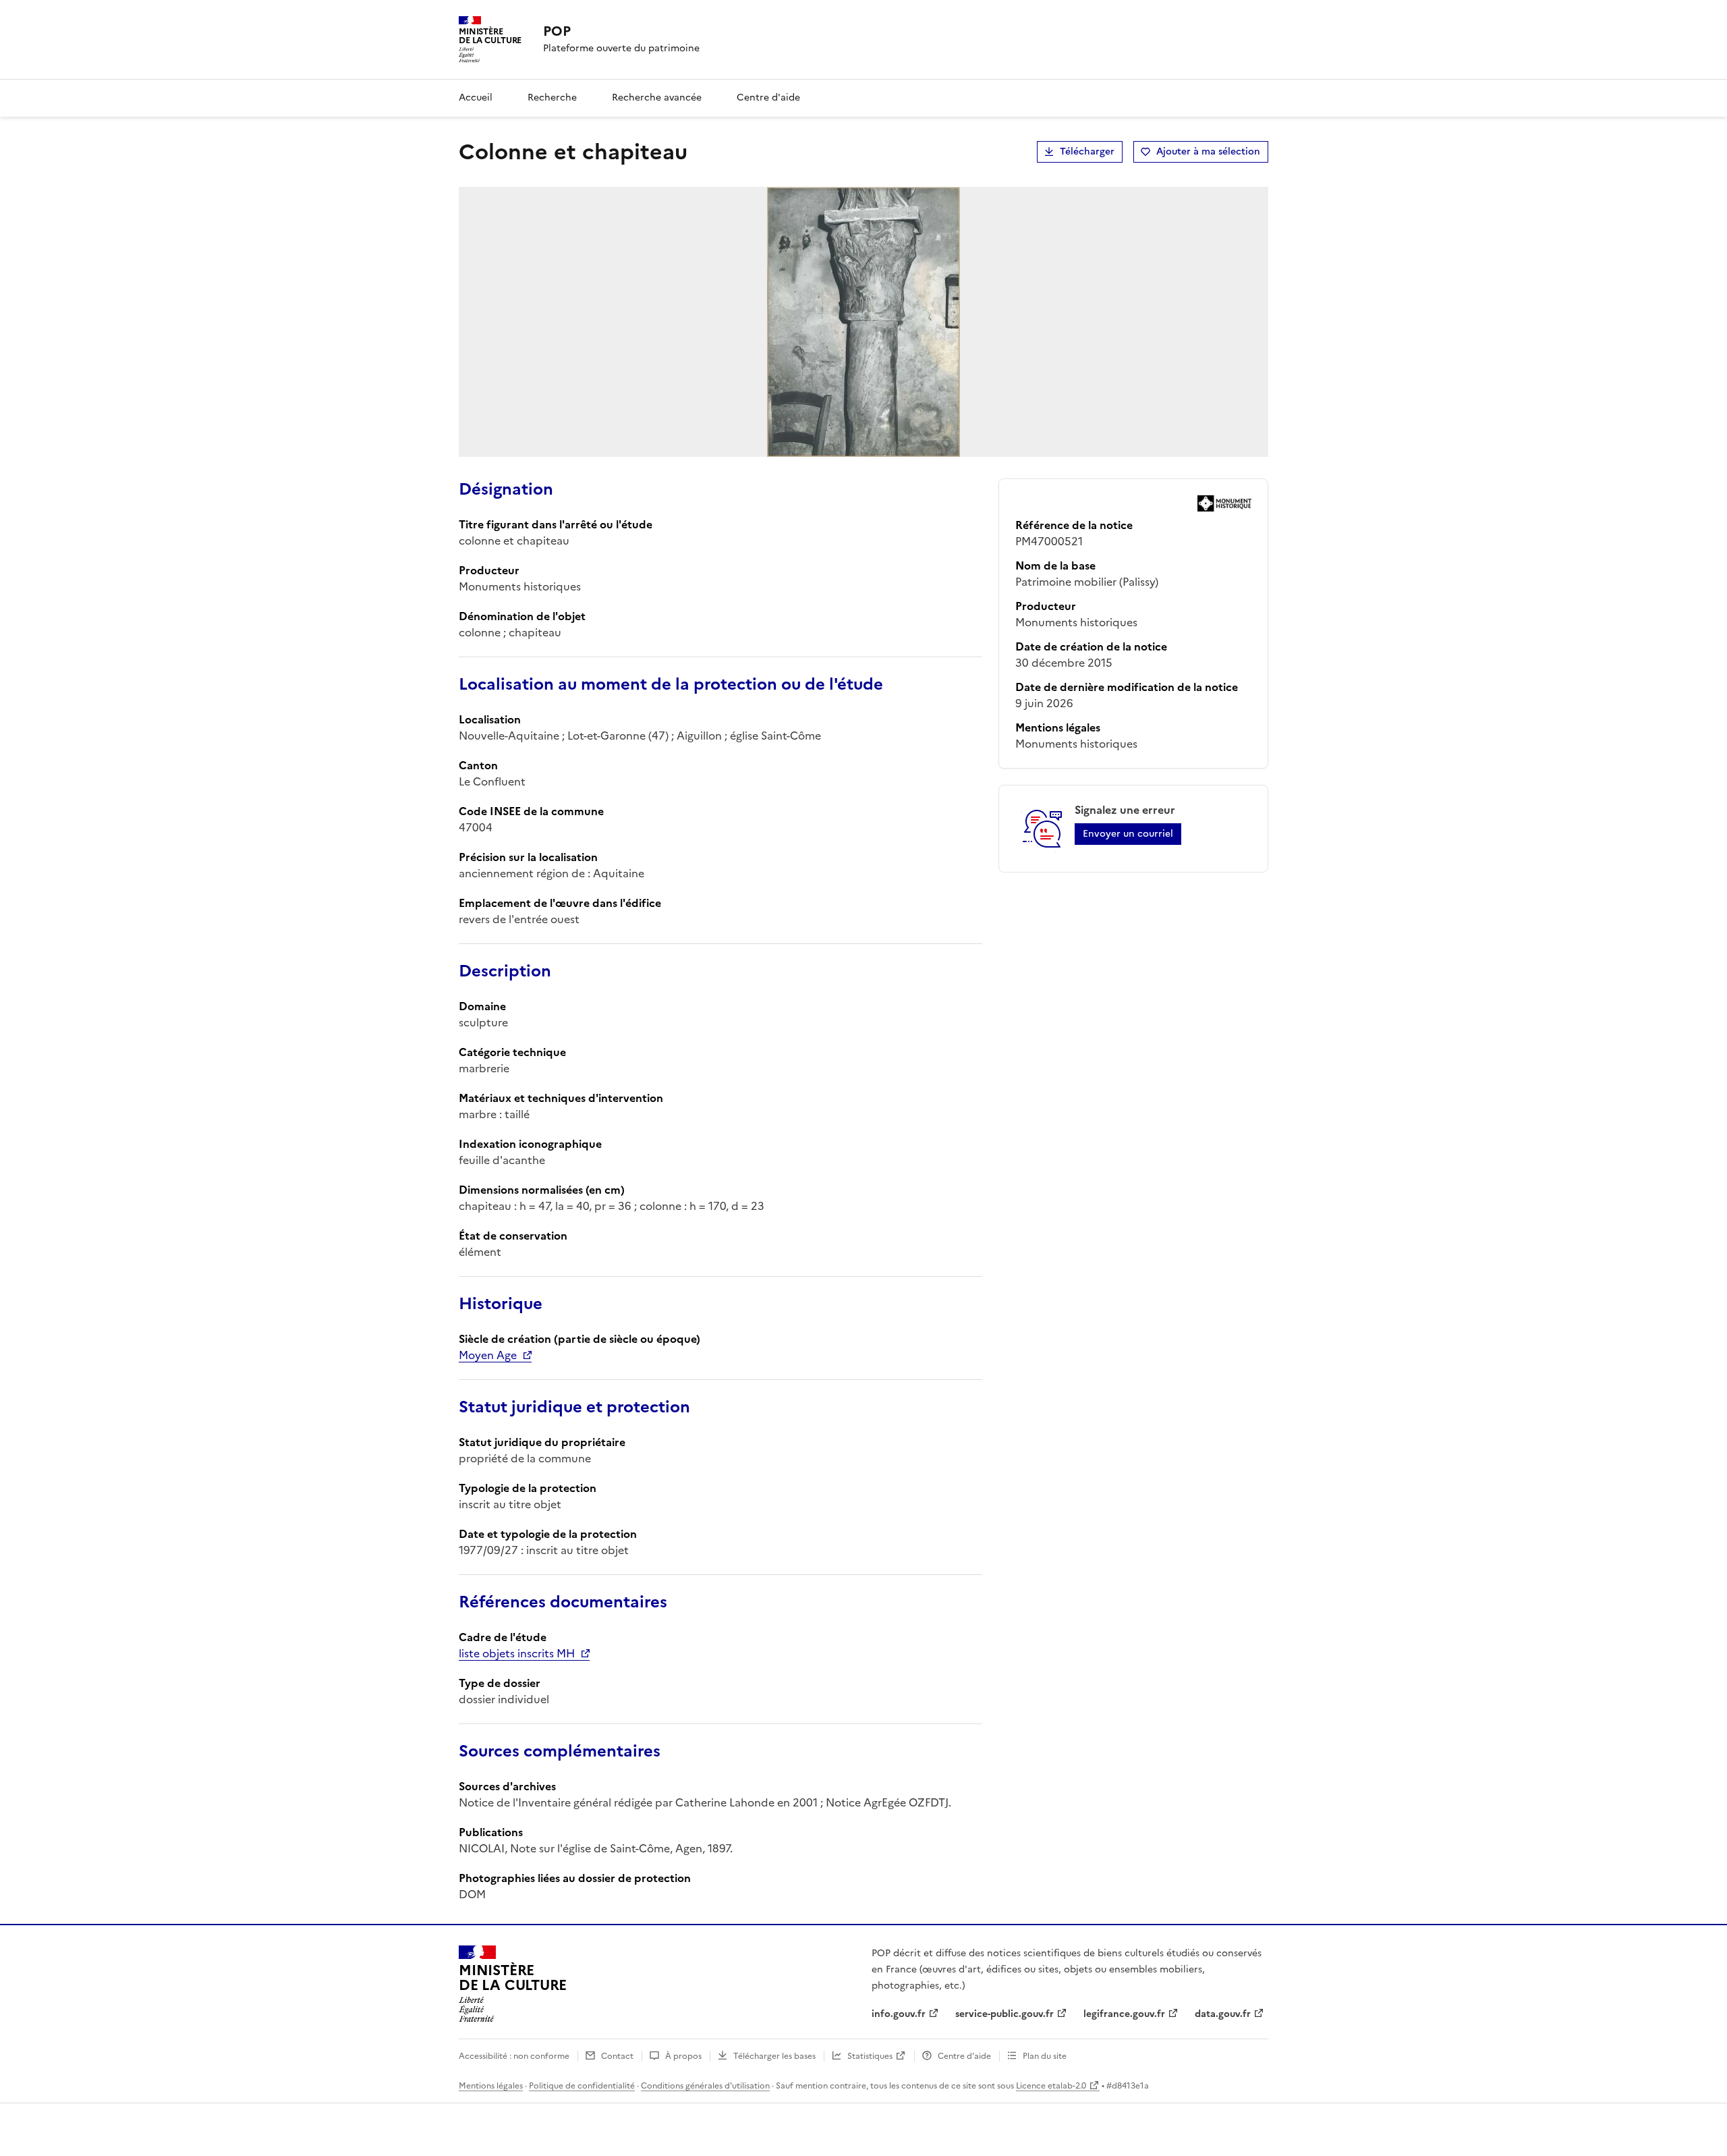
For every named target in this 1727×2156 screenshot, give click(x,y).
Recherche (552, 98)
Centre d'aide (768, 98)
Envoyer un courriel (1128, 834)
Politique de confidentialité (582, 2086)
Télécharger (1087, 151)
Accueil (476, 98)
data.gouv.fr (1223, 2014)
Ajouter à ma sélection (1208, 151)
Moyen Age (488, 1355)
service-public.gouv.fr (1004, 2014)
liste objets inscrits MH (517, 1653)
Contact (617, 2056)
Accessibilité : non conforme (514, 2056)
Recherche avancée (657, 98)
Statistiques (870, 2056)
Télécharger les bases (774, 2056)
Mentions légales (491, 2086)
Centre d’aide (964, 2056)
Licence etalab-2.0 (1051, 2086)
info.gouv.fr (899, 2014)
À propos (683, 2056)
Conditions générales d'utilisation (705, 2086)
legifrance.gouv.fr (1124, 2014)
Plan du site (1045, 2056)
